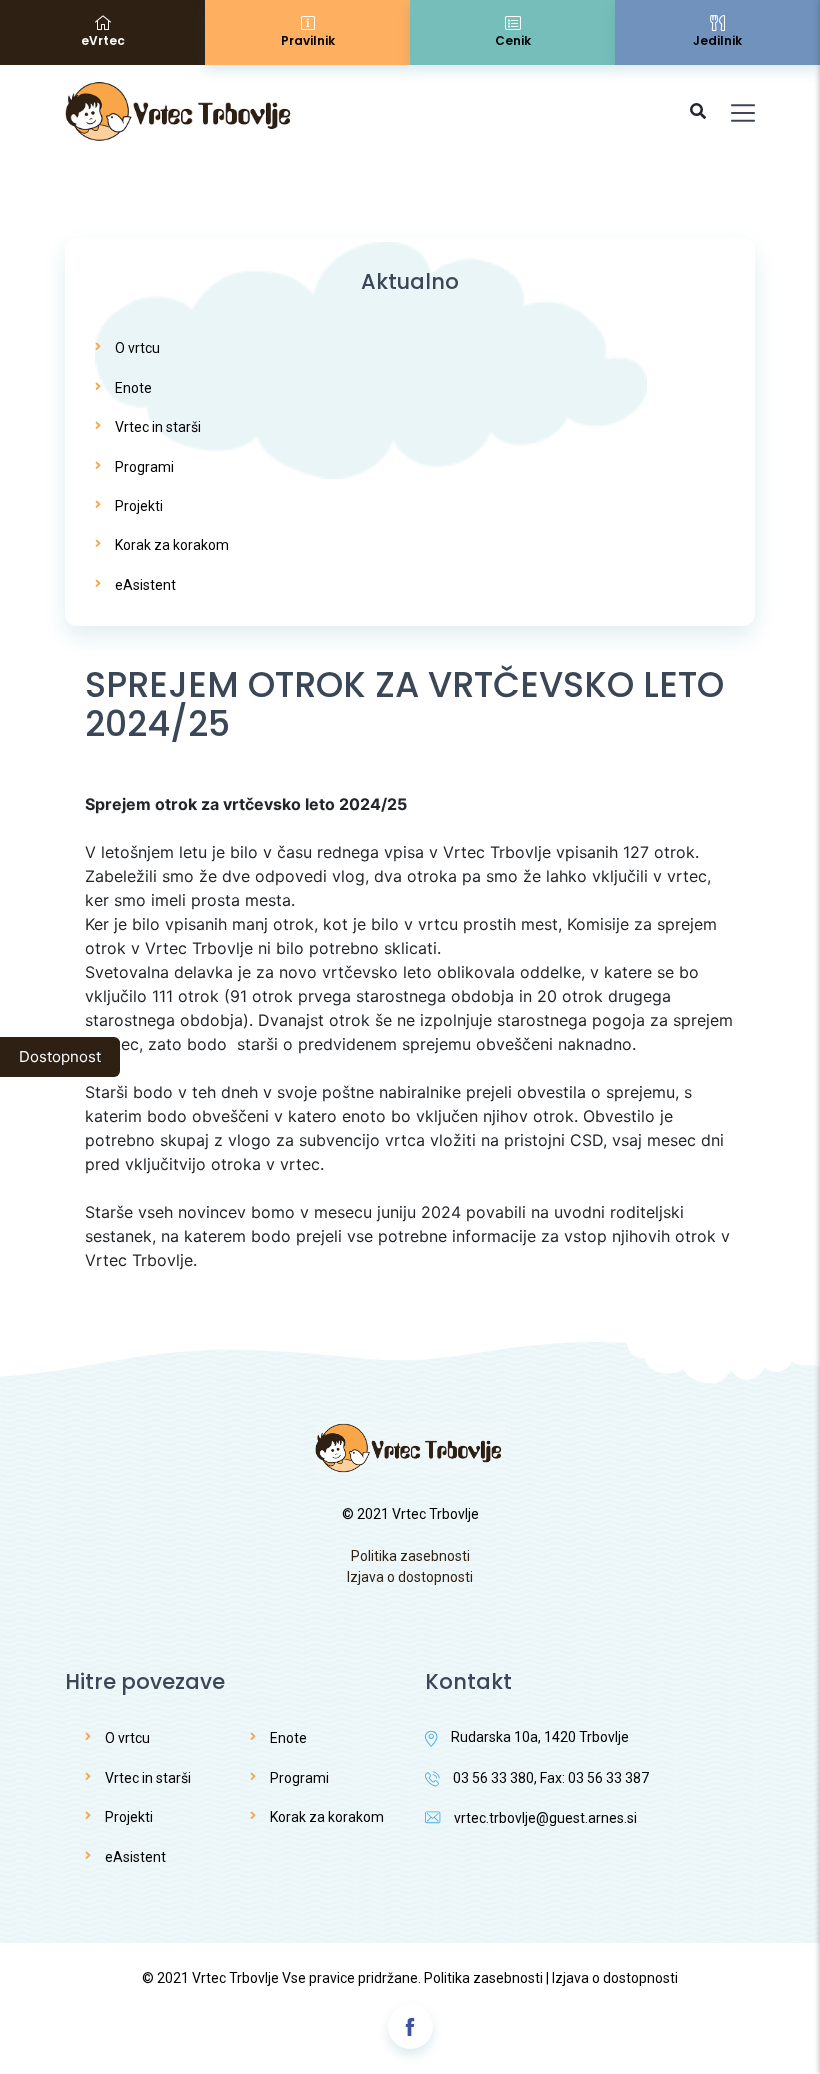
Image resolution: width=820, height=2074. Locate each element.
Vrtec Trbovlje (235, 1978)
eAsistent (145, 585)
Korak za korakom (172, 545)
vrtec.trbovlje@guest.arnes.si (545, 1818)
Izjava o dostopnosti (410, 1577)
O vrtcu (137, 348)
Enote (133, 388)
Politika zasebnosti (410, 1556)
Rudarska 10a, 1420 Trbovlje (540, 1737)
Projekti (139, 506)
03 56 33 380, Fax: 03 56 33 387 (551, 1778)
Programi (144, 467)
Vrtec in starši (158, 427)
